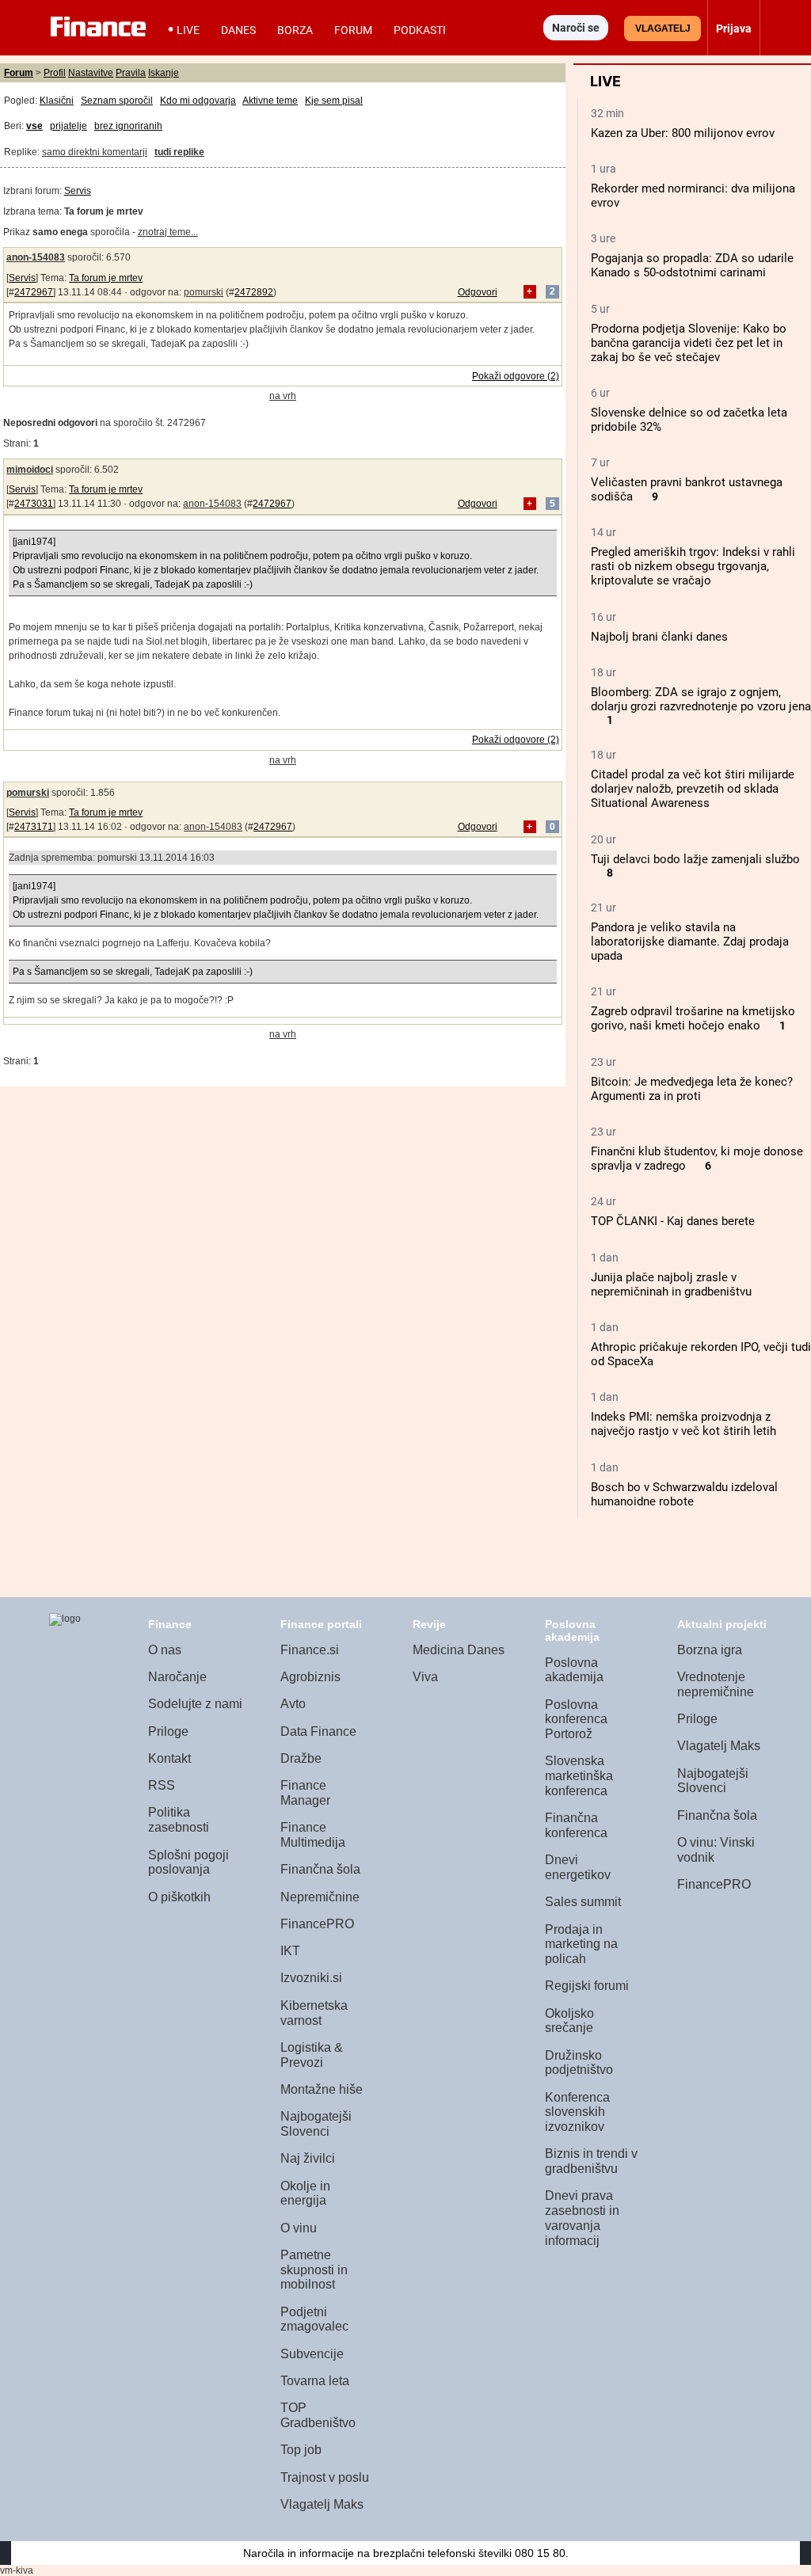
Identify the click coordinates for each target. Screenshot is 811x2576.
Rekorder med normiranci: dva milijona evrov (693, 196)
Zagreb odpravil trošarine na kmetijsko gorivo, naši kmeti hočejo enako (693, 1018)
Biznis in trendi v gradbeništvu (591, 2161)
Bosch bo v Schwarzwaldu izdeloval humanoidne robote (684, 1494)
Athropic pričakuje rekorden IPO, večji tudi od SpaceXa (701, 1354)
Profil (55, 73)
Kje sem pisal (334, 101)
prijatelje (69, 126)
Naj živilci (308, 2158)
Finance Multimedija (313, 1835)
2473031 (34, 504)
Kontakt (169, 1758)
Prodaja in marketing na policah (581, 1944)
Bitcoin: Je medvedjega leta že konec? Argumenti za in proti (692, 1089)
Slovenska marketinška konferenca (579, 1775)
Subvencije (312, 2354)
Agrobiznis (310, 1677)
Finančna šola (320, 1869)
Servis (78, 191)
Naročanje (177, 1677)
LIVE (188, 30)
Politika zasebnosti (179, 1820)
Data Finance (318, 1731)
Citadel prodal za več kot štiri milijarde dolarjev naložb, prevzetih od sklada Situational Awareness (693, 789)
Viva (425, 1677)
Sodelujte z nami (195, 1704)
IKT (290, 1951)
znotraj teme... (168, 232)
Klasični (57, 101)
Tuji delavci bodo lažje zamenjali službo (695, 859)
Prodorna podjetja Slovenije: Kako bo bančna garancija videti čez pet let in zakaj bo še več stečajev (689, 343)
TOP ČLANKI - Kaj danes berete (673, 1221)
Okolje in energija (305, 2194)
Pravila (131, 73)
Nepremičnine (320, 1897)
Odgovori (478, 292)
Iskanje (164, 73)
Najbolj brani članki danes (659, 637)
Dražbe (301, 1758)
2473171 (34, 827)
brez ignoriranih (128, 126)
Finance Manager (305, 1793)
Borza (295, 30)
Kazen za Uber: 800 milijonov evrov (683, 133)
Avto (293, 1704)
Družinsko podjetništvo (579, 2063)
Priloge (168, 1731)
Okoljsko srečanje (569, 2021)
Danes (238, 30)
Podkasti (420, 30)
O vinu (299, 2228)
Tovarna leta (315, 2381)
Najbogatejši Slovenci (316, 2124)
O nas (165, 1650)
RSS (162, 1785)
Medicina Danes (459, 1650)
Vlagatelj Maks (322, 2504)
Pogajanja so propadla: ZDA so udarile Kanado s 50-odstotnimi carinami (692, 265)
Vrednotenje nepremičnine (716, 1684)
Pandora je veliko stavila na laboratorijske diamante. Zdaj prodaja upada (690, 942)
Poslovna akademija (574, 1670)
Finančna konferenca (576, 1825)
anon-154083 (36, 257)
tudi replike (179, 152)
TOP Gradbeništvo (318, 2415)
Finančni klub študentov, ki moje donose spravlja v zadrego (697, 1159)
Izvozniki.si (311, 1978)
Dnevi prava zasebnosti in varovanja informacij (582, 2218)
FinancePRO (317, 1924)
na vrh (283, 396)
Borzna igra (710, 1650)
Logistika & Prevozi (312, 2055)
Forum (353, 30)
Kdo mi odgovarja (198, 101)
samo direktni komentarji (95, 152)
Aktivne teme (270, 101)
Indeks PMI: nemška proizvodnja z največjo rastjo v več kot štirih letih (683, 1424)
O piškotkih (179, 1897)
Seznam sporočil (117, 101)
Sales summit (583, 1902)
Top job (301, 2450)
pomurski (204, 292)
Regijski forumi (587, 1986)
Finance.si (310, 1650)
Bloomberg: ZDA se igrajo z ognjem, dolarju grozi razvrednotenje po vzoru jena (701, 699)
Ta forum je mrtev (106, 278)
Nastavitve (91, 73)
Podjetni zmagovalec (314, 2319)
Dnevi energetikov (578, 1867)
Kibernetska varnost (314, 2013)
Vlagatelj (663, 29)
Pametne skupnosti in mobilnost (314, 2270)
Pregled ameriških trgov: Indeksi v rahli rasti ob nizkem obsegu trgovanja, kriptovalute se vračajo (693, 566)
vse (34, 126)
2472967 (34, 292)
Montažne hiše (322, 2089)
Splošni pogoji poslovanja (188, 1863)
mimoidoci (30, 470)
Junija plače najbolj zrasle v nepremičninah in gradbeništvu (671, 1284)
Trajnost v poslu (325, 2477)
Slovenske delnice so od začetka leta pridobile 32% (689, 420)
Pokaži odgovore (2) (516, 376)
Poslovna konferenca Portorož (576, 1719)
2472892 (254, 292)
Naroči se (576, 28)
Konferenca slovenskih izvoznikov (577, 2112)
